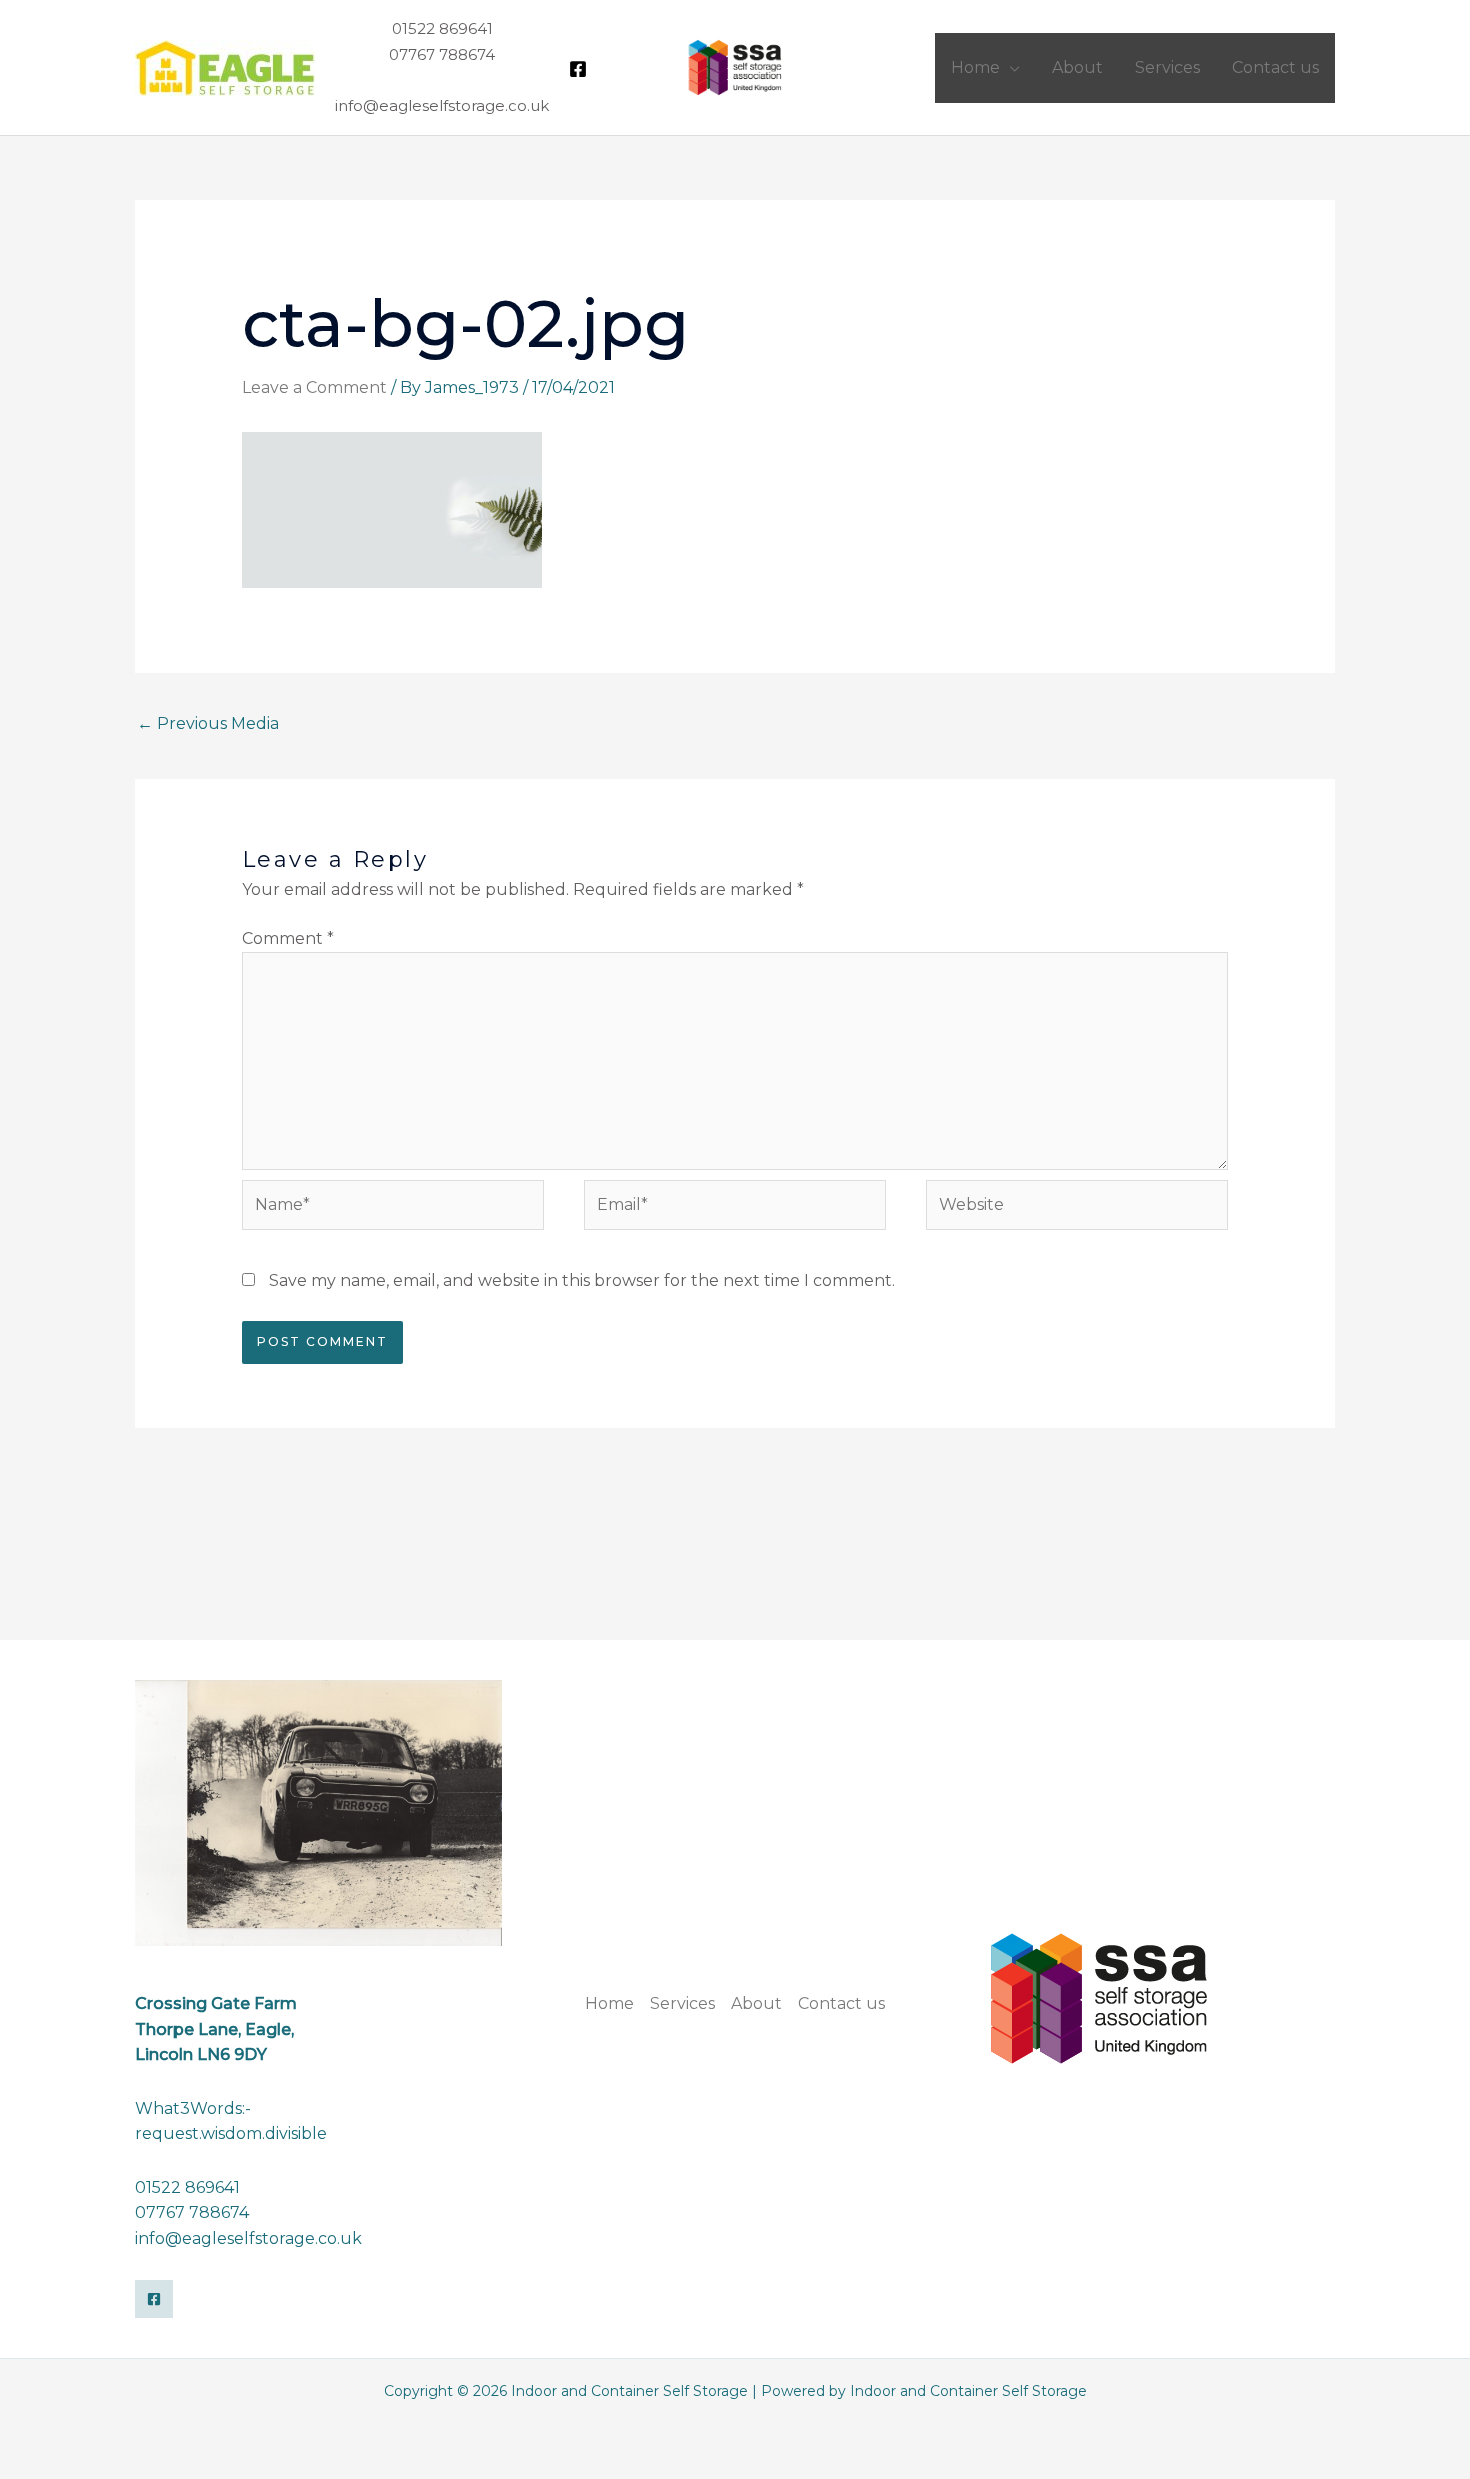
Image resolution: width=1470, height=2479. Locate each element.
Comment (288, 938)
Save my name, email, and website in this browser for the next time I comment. (582, 1280)
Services (682, 2003)
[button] (1010, 67)
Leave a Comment (314, 387)
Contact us (841, 2003)
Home (609, 2003)
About (756, 2003)
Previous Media (208, 723)
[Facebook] (578, 69)
